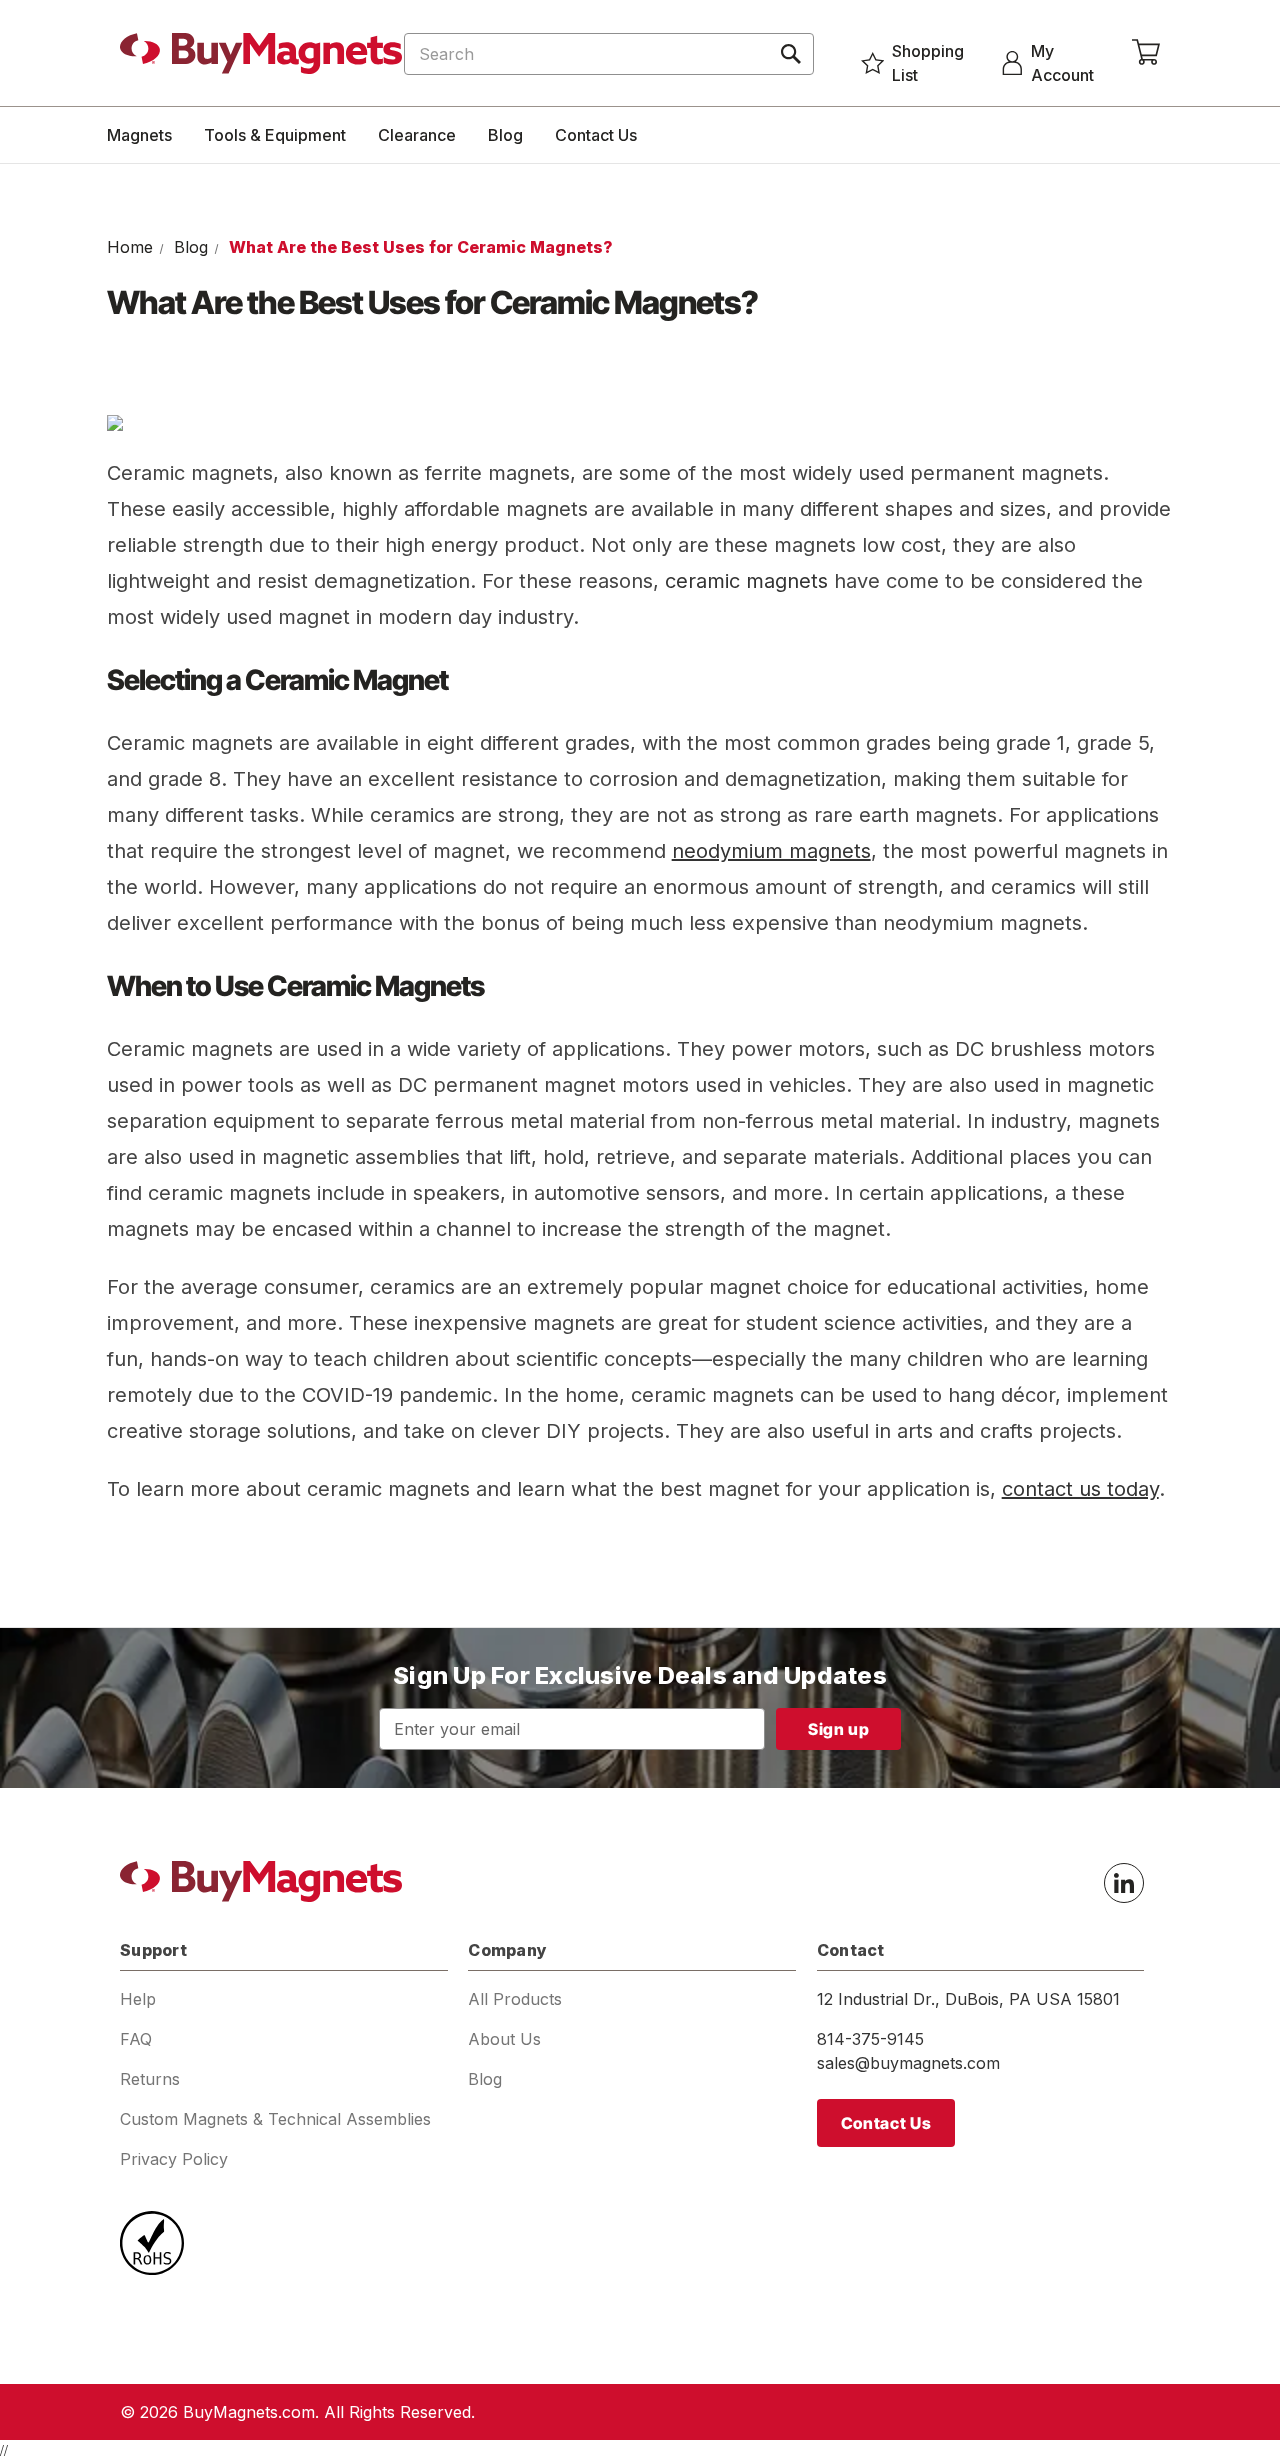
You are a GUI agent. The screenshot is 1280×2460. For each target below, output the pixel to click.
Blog (505, 135)
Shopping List (928, 63)
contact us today (1080, 1489)
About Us (504, 2039)
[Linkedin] (1124, 1883)
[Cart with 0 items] (1146, 53)
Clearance (417, 135)
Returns (150, 2079)
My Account (1062, 63)
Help (138, 1999)
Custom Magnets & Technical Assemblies (275, 2119)
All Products (515, 1999)
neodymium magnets (771, 851)
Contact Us (596, 135)
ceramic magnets (746, 581)
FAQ (136, 2039)
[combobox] (609, 54)
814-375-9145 (870, 2039)
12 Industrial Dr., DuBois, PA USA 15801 (968, 1999)
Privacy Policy (174, 2159)
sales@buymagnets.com (908, 2063)
